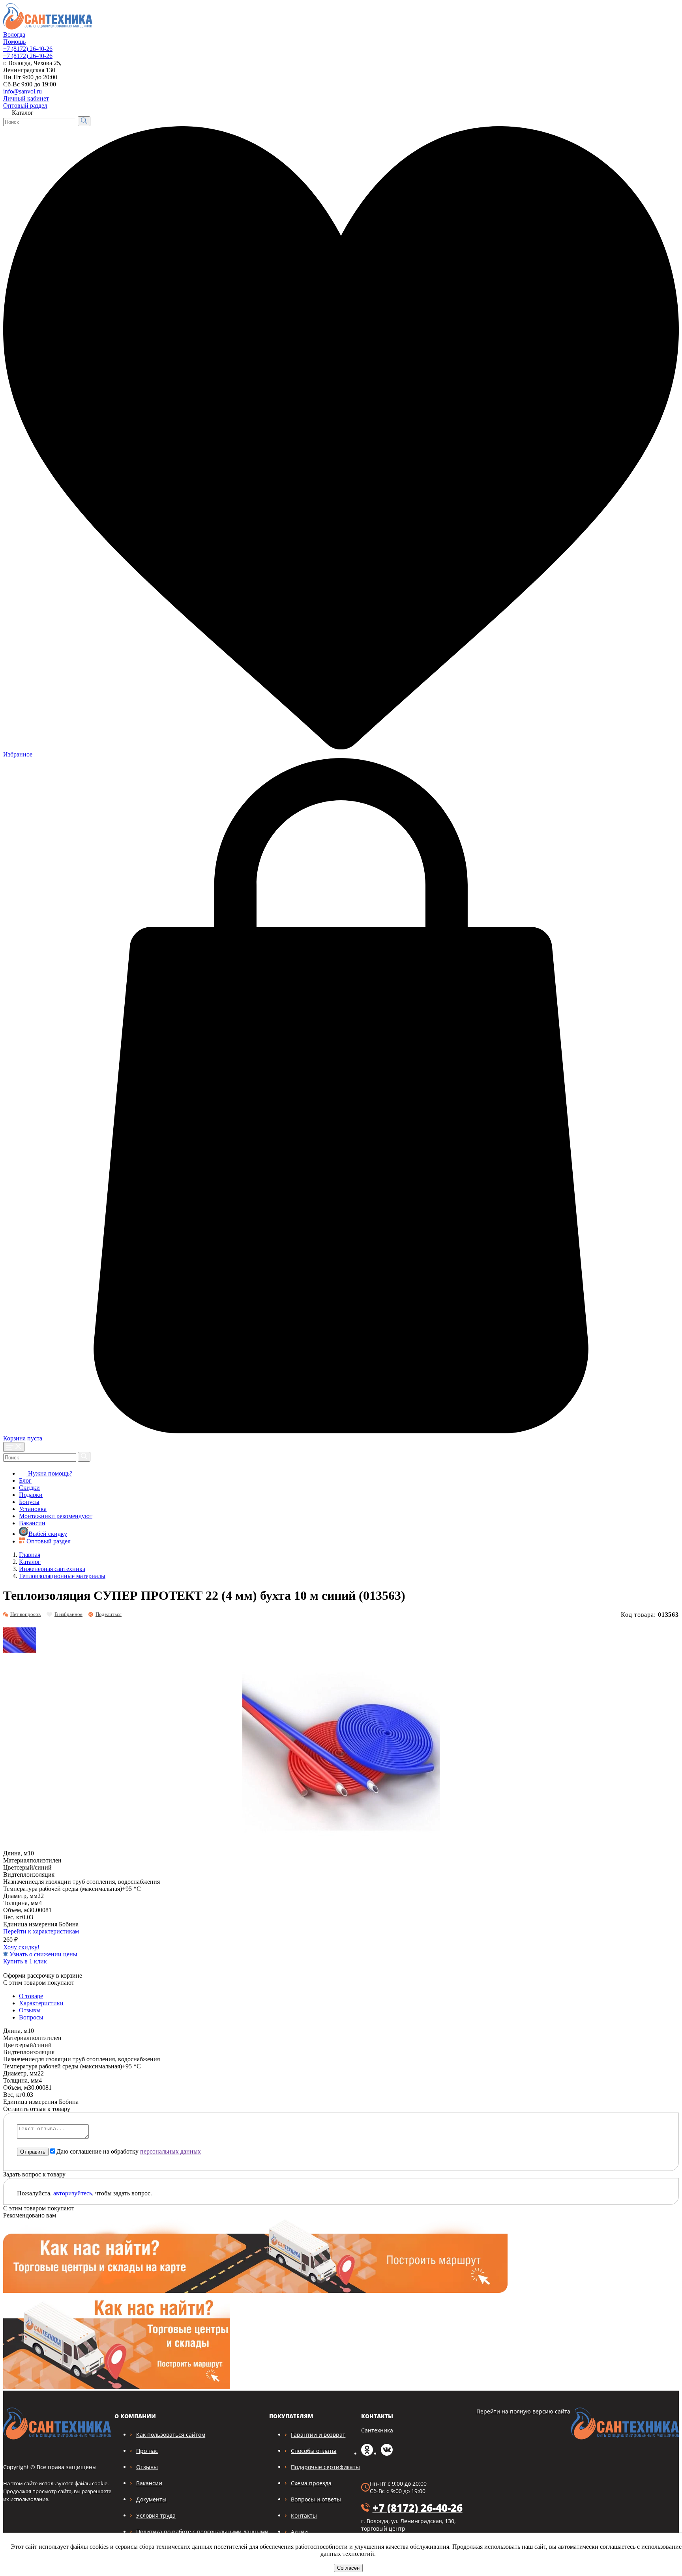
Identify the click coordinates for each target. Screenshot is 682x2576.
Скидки (29, 1488)
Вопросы (31, 2017)
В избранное (68, 1614)
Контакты (304, 2515)
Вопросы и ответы (316, 2499)
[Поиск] (84, 121)
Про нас (147, 2451)
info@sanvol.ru (22, 91)
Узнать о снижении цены (43, 1954)
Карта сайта (658, 96)
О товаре (31, 1996)
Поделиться (109, 1614)
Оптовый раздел (25, 106)
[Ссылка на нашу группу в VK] (387, 2454)
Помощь (14, 42)
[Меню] (14, 1447)
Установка (33, 1509)
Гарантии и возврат (318, 2435)
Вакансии (32, 1523)
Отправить (33, 2152)
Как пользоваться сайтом (171, 2435)
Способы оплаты (314, 2451)
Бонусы (29, 1502)
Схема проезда (311, 2483)
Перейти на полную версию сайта (523, 2411)
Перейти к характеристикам (41, 1931)
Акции (299, 2532)
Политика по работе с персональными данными (202, 2532)
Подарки (31, 1495)
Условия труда (156, 2515)
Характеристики (41, 2003)
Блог (25, 1480)
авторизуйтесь (73, 2193)
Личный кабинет (26, 98)
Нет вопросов (25, 1614)
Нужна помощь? (49, 1473)
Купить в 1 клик (25, 1961)
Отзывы (30, 2010)
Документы (151, 2499)
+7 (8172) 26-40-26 (28, 49)
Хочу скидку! (21, 1947)
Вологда (14, 35)
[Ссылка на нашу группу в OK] (367, 2454)
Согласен (348, 2568)
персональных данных (170, 2151)
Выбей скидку (48, 1534)
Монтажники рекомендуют (56, 1516)
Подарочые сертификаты (325, 2467)
